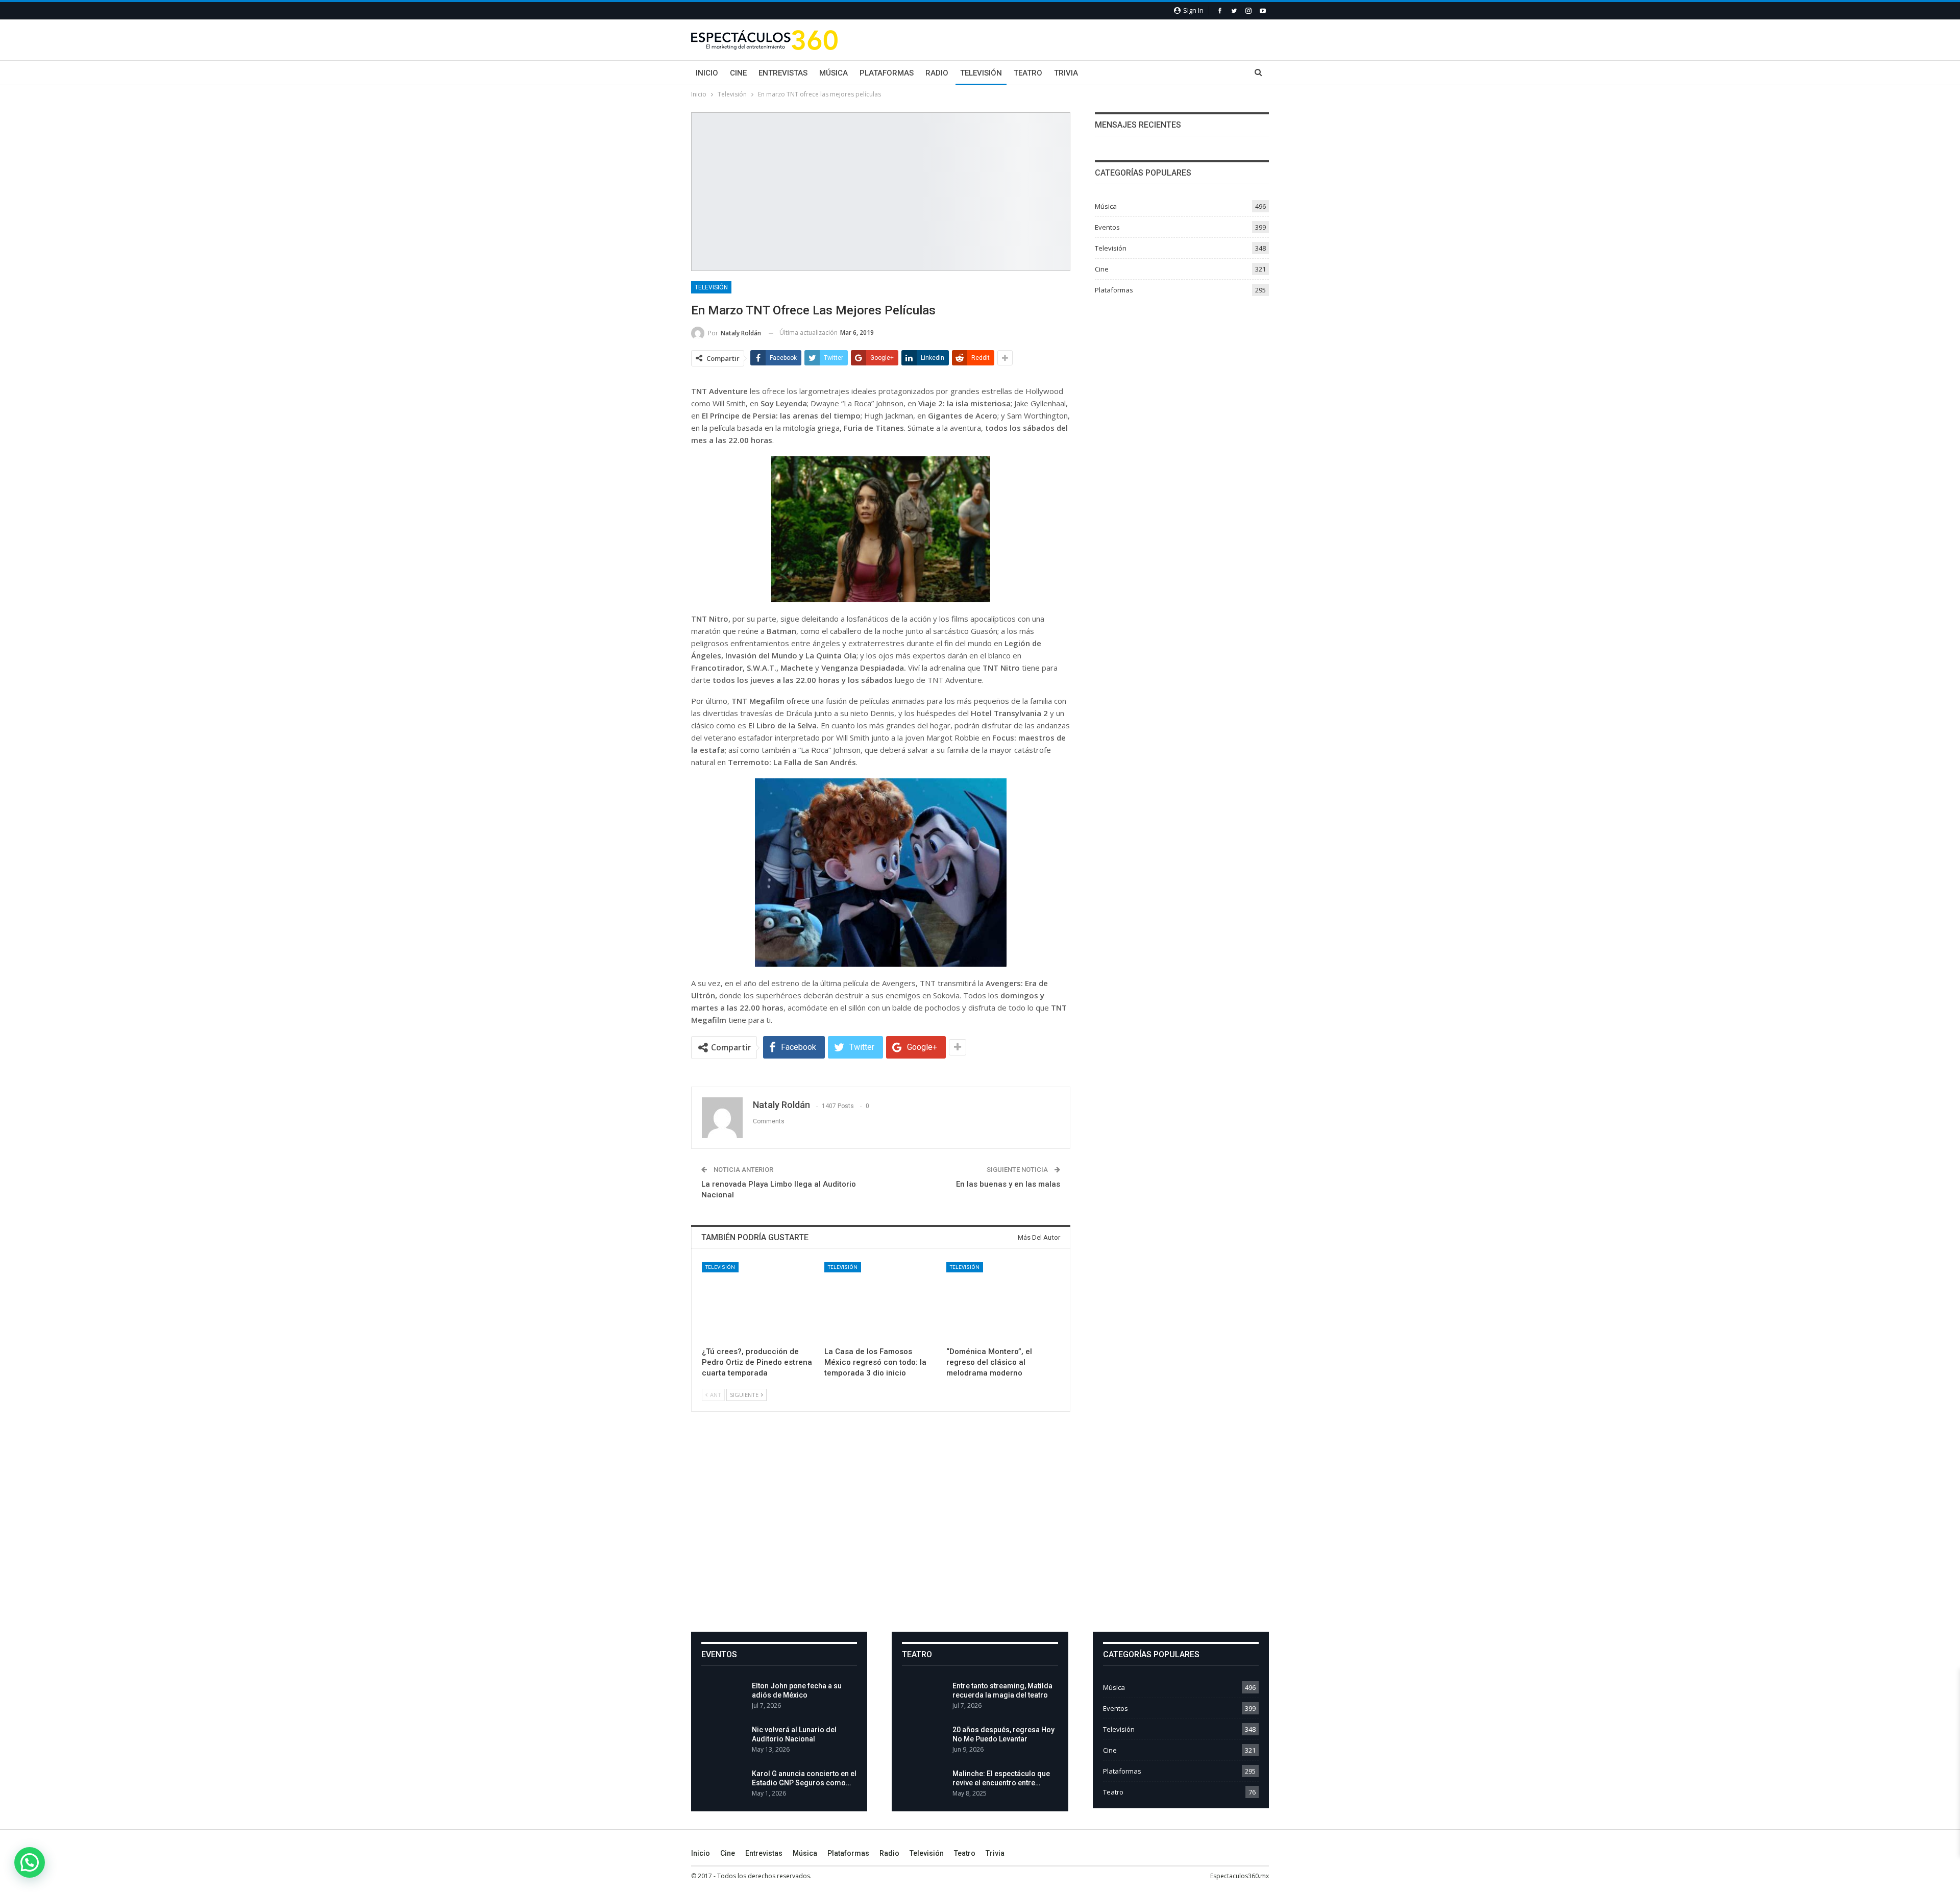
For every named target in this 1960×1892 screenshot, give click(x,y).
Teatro (1028, 73)
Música (834, 73)
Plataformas (887, 73)
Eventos (1107, 227)
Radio (937, 73)
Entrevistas (783, 73)
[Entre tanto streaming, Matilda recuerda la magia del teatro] (924, 1698)
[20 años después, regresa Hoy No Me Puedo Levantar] (924, 1741)
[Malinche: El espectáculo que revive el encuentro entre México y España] (924, 1785)
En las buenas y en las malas (1008, 1184)
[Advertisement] (980, 1530)
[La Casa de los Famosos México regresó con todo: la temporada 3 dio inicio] (881, 1302)
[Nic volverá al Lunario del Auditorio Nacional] (723, 1741)
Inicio (707, 73)
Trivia (1066, 73)
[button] (30, 1862)
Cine (738, 73)
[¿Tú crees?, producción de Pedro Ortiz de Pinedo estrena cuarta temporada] (758, 1302)
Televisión (981, 73)
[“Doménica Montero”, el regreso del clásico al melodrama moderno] (1003, 1302)
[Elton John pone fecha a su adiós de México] (723, 1698)
